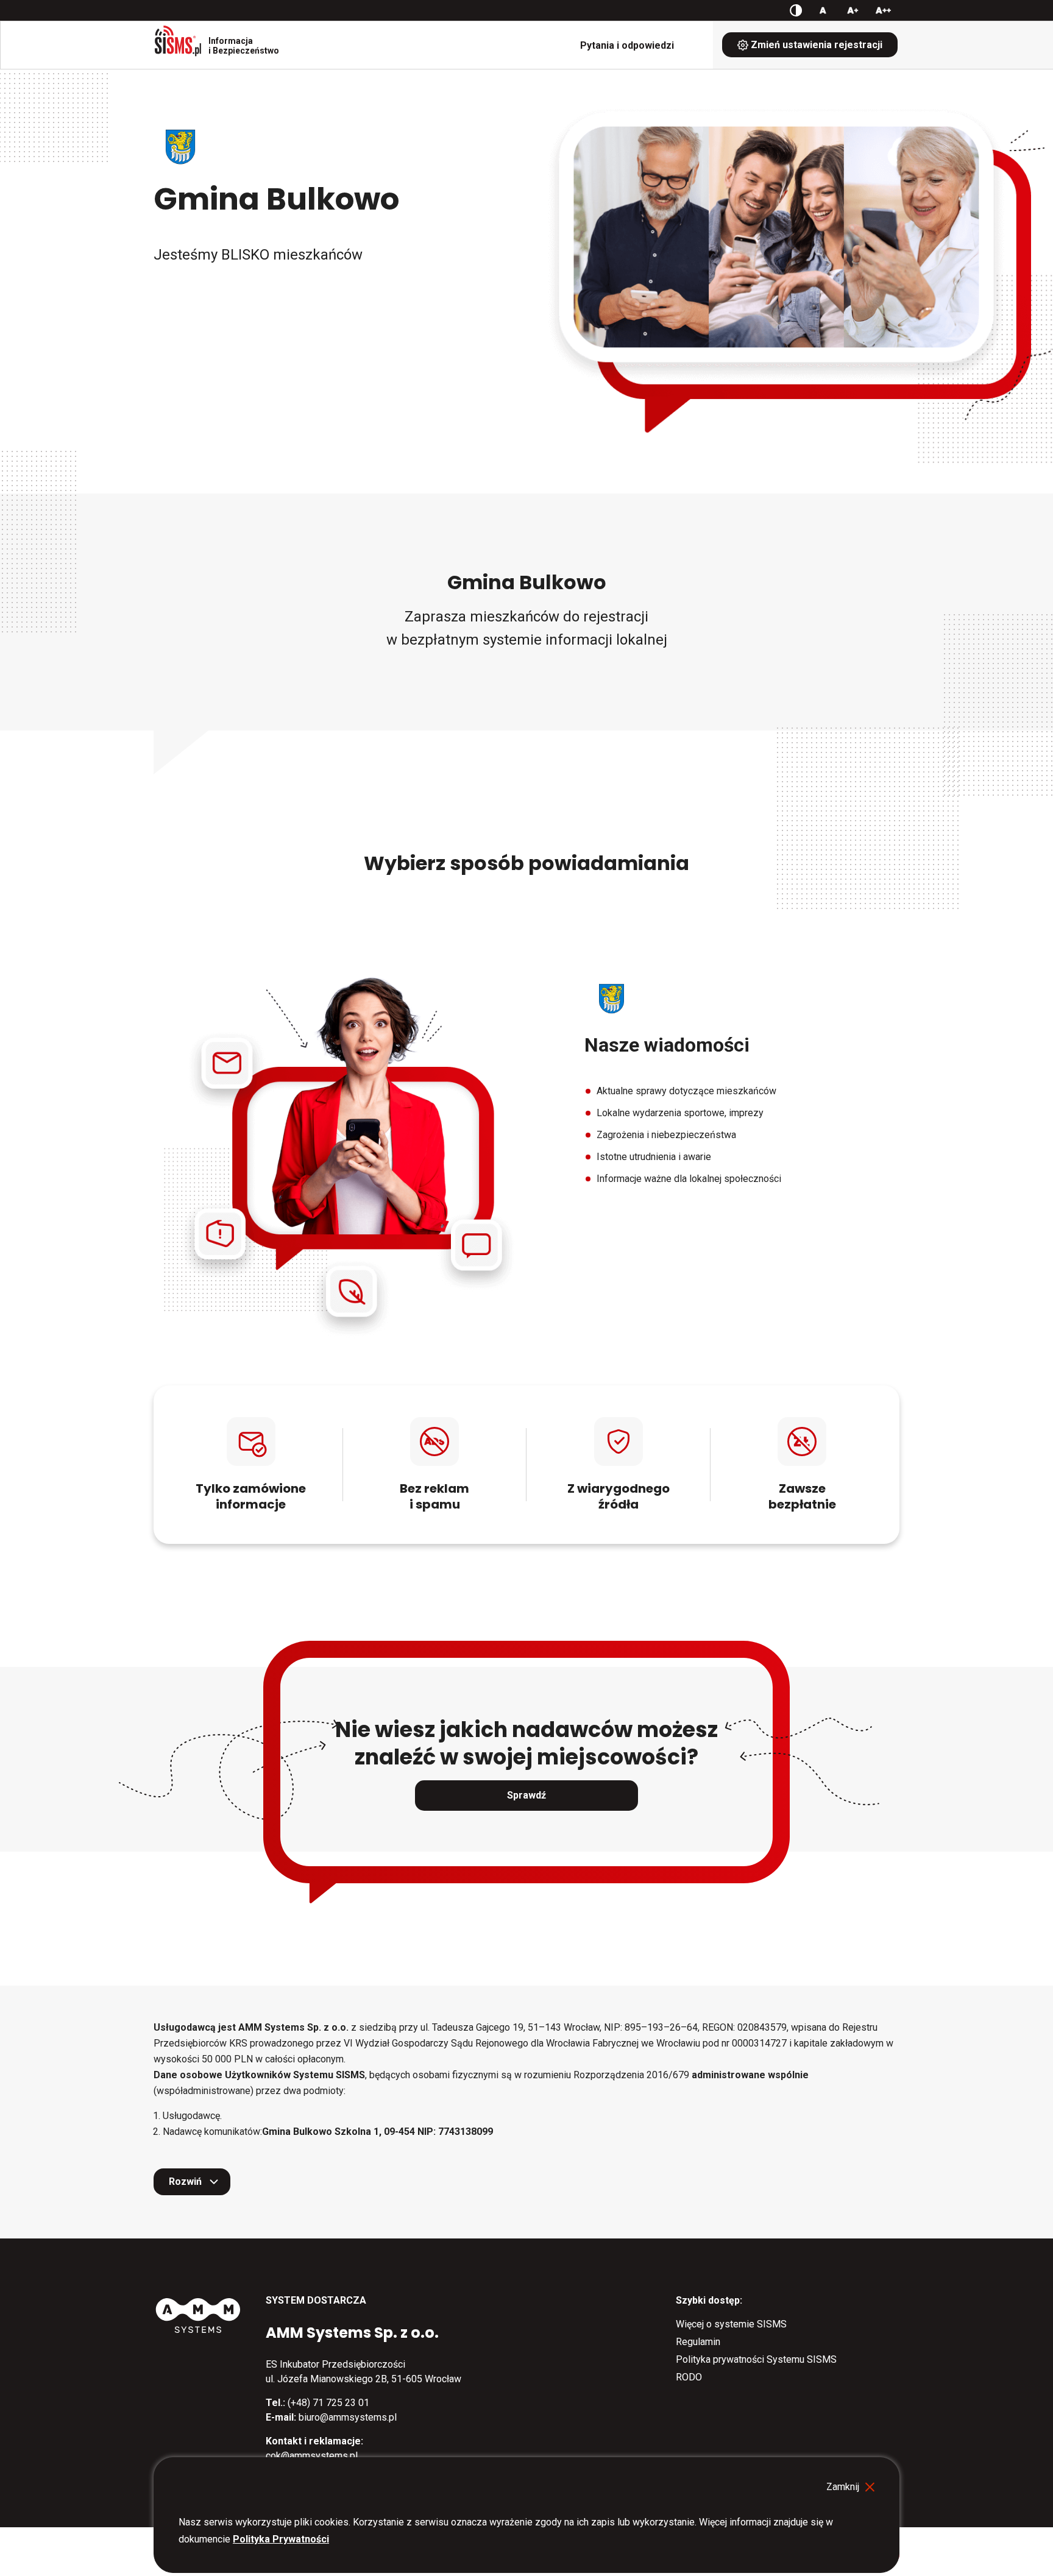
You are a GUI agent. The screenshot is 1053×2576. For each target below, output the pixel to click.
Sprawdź (526, 1795)
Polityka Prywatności (281, 2539)
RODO (689, 2377)
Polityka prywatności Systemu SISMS (756, 2359)
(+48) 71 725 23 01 (328, 2403)
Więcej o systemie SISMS (731, 2324)
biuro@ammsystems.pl (348, 2417)
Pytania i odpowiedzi (627, 45)
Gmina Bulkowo (276, 199)
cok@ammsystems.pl (312, 2456)
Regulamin (698, 2342)
